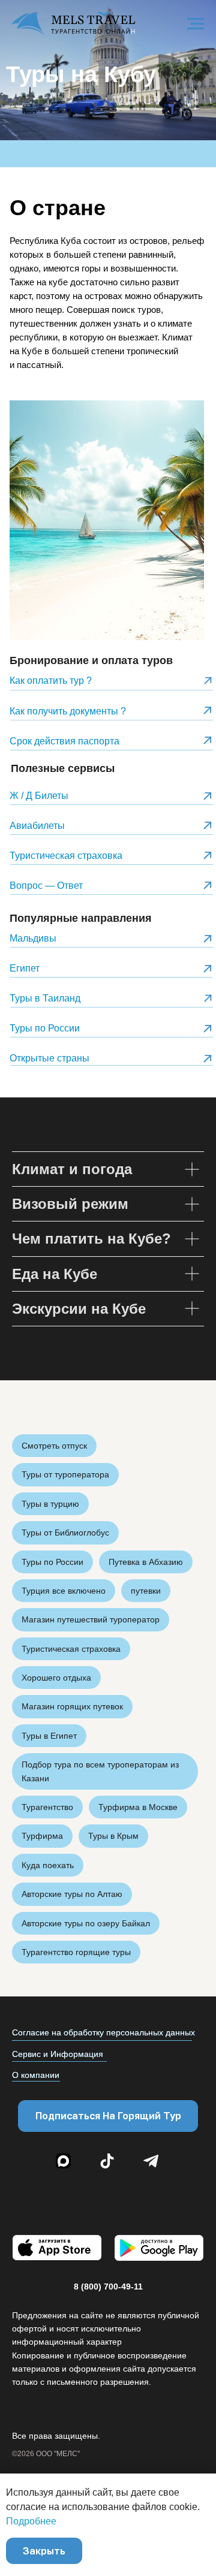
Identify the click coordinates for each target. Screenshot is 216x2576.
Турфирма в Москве (138, 1807)
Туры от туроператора (65, 1474)
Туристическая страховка (71, 1649)
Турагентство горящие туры (76, 1952)
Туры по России (52, 1562)
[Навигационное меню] (196, 24)
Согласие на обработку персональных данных (103, 2032)
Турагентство (47, 1807)
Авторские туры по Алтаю (72, 1894)
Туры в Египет (49, 1736)
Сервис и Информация (58, 2054)
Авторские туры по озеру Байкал (86, 1923)
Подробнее (31, 2521)
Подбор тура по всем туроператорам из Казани (100, 1771)
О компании (36, 2075)
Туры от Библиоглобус (65, 1533)
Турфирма (42, 1836)
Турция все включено (64, 1591)
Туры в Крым (113, 1836)
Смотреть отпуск (54, 1446)
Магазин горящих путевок (72, 1706)
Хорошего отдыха (56, 1678)
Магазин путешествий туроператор (91, 1619)
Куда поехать (48, 1865)
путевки (146, 1591)
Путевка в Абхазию (146, 1562)
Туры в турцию (50, 1504)
